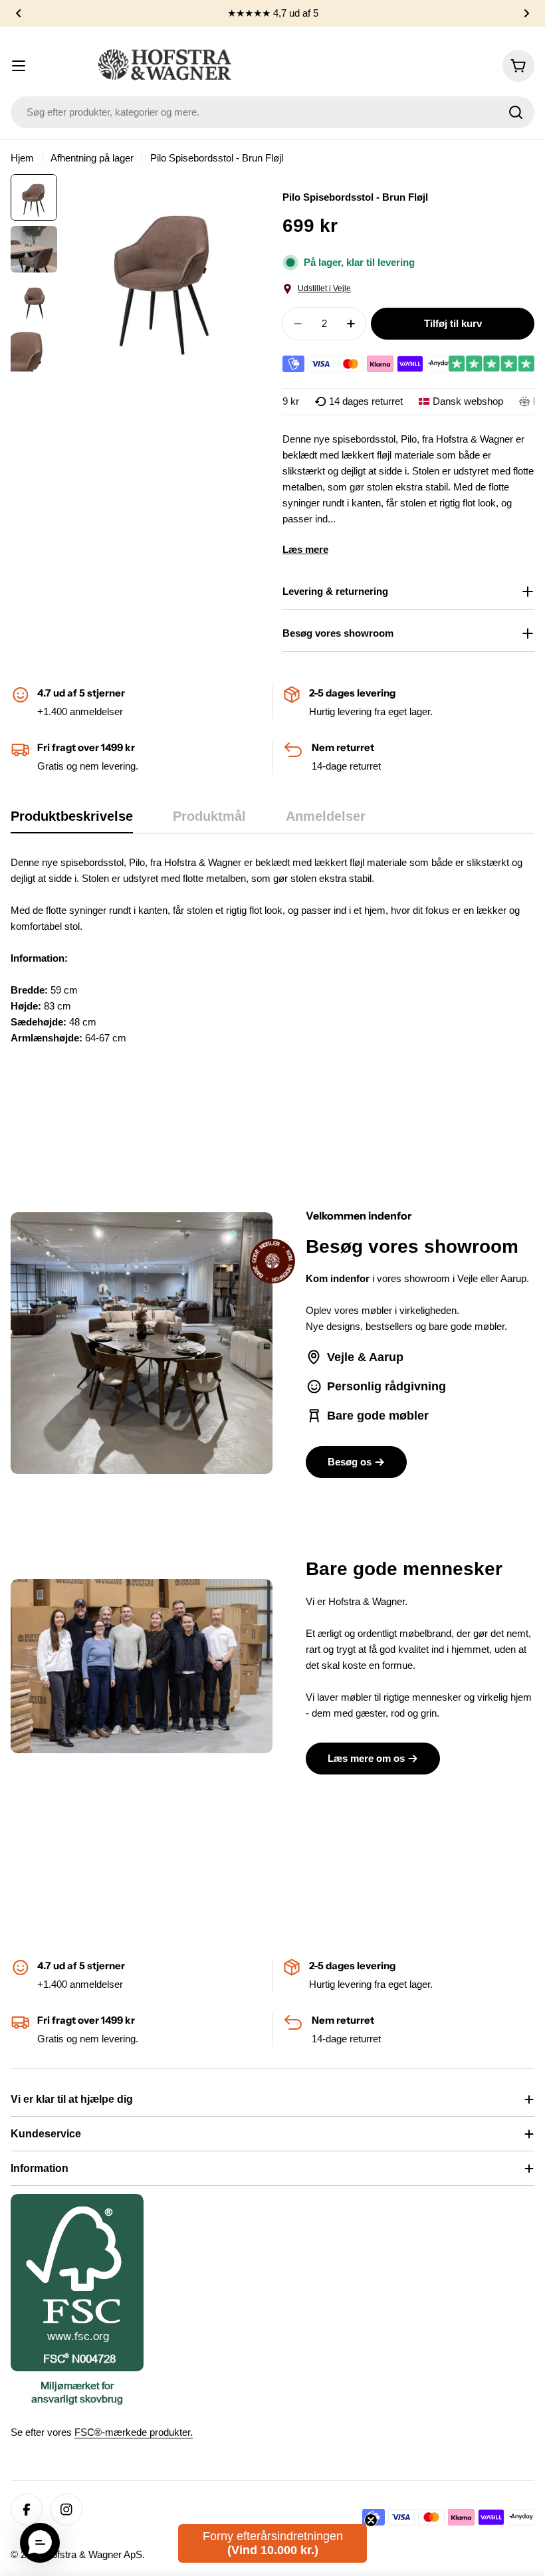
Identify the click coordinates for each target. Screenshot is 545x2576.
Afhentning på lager (92, 158)
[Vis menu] (19, 66)
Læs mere (305, 549)
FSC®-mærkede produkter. (134, 2432)
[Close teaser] (371, 2520)
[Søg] (516, 112)
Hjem (22, 158)
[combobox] (272, 112)
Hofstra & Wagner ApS (93, 2554)
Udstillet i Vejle (324, 288)
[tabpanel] (272, 958)
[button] (19, 13)
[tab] (72, 820)
